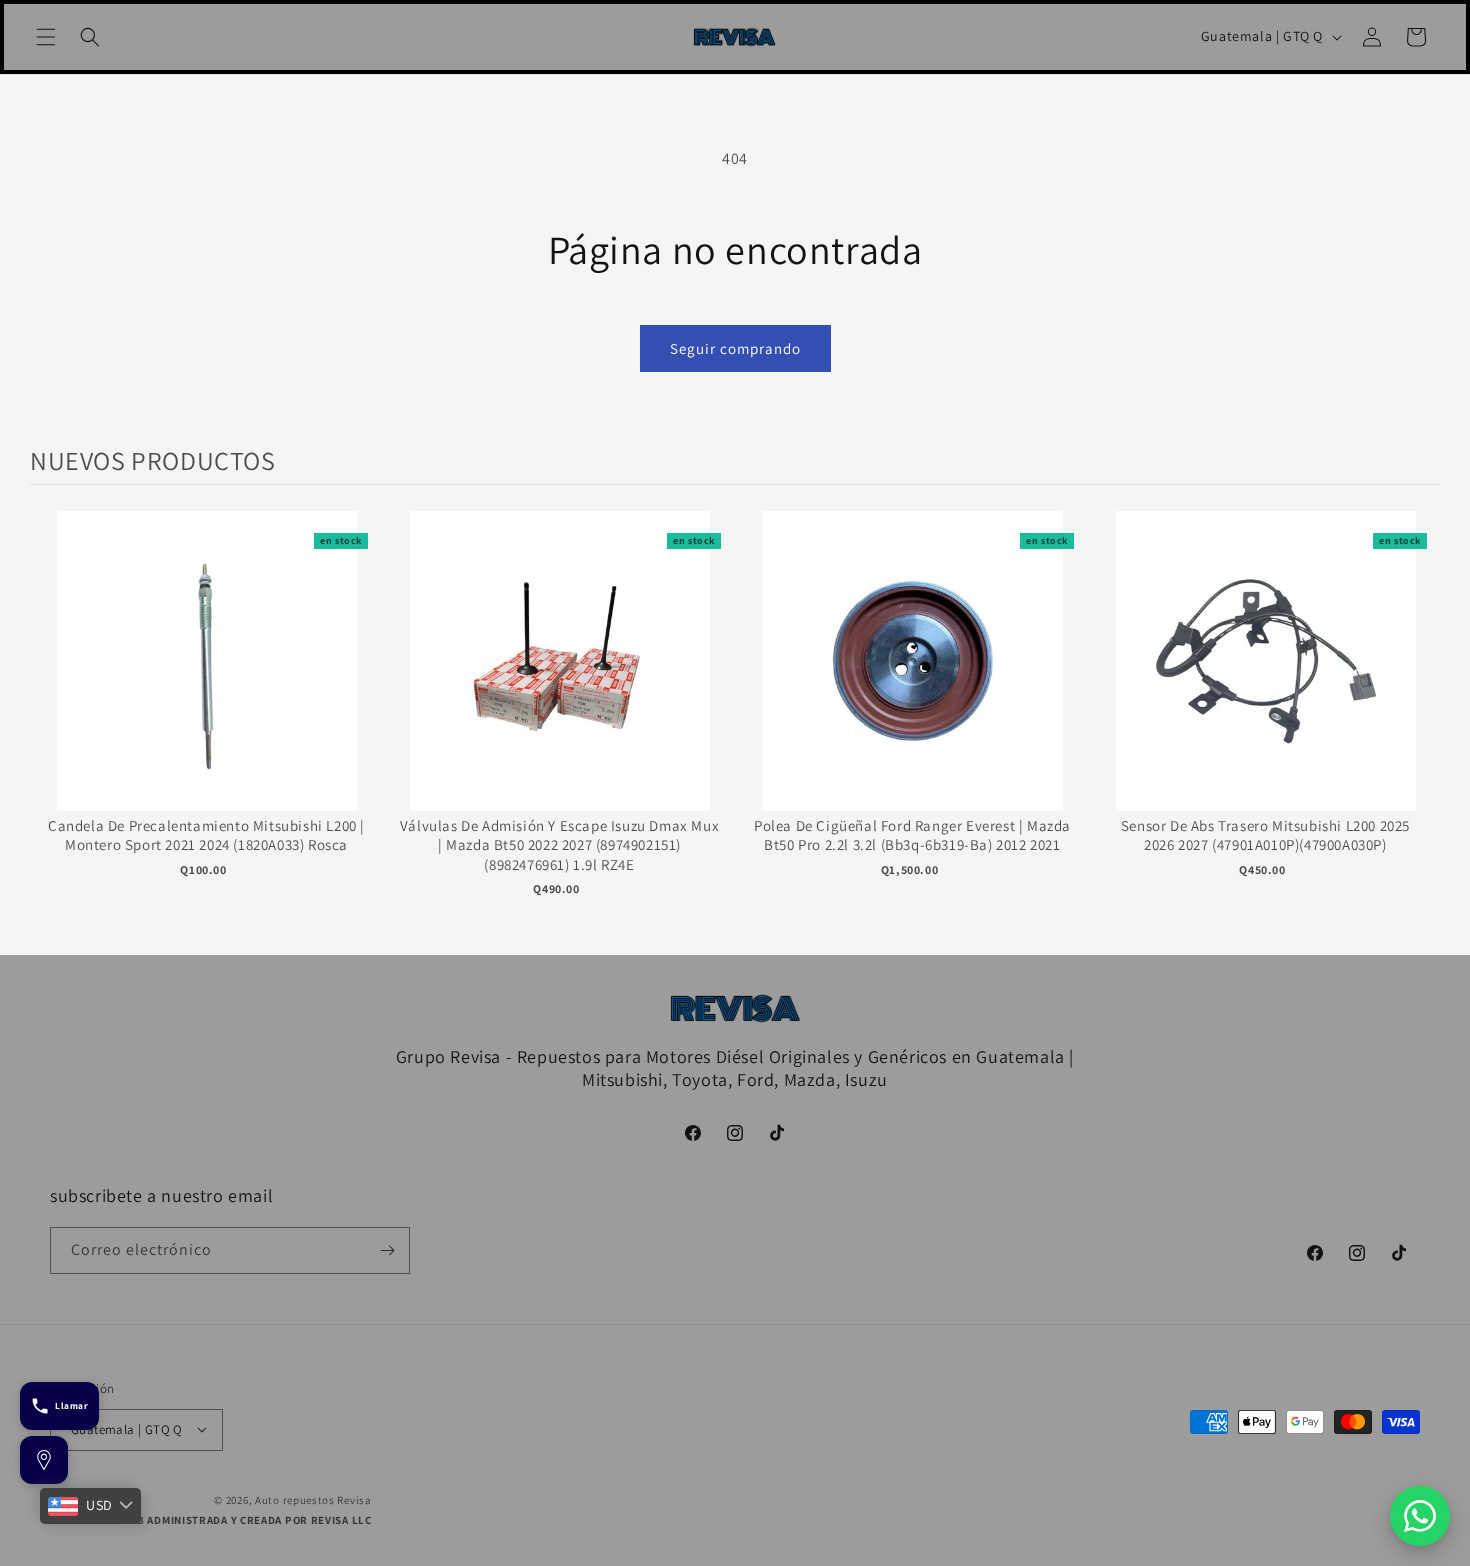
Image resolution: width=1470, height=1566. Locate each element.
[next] (1420, 724)
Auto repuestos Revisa (313, 1499)
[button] (46, 37)
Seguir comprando (735, 348)
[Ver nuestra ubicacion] (44, 1460)
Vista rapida (206, 681)
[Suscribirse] (387, 1250)
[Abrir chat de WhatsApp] (1420, 1516)
